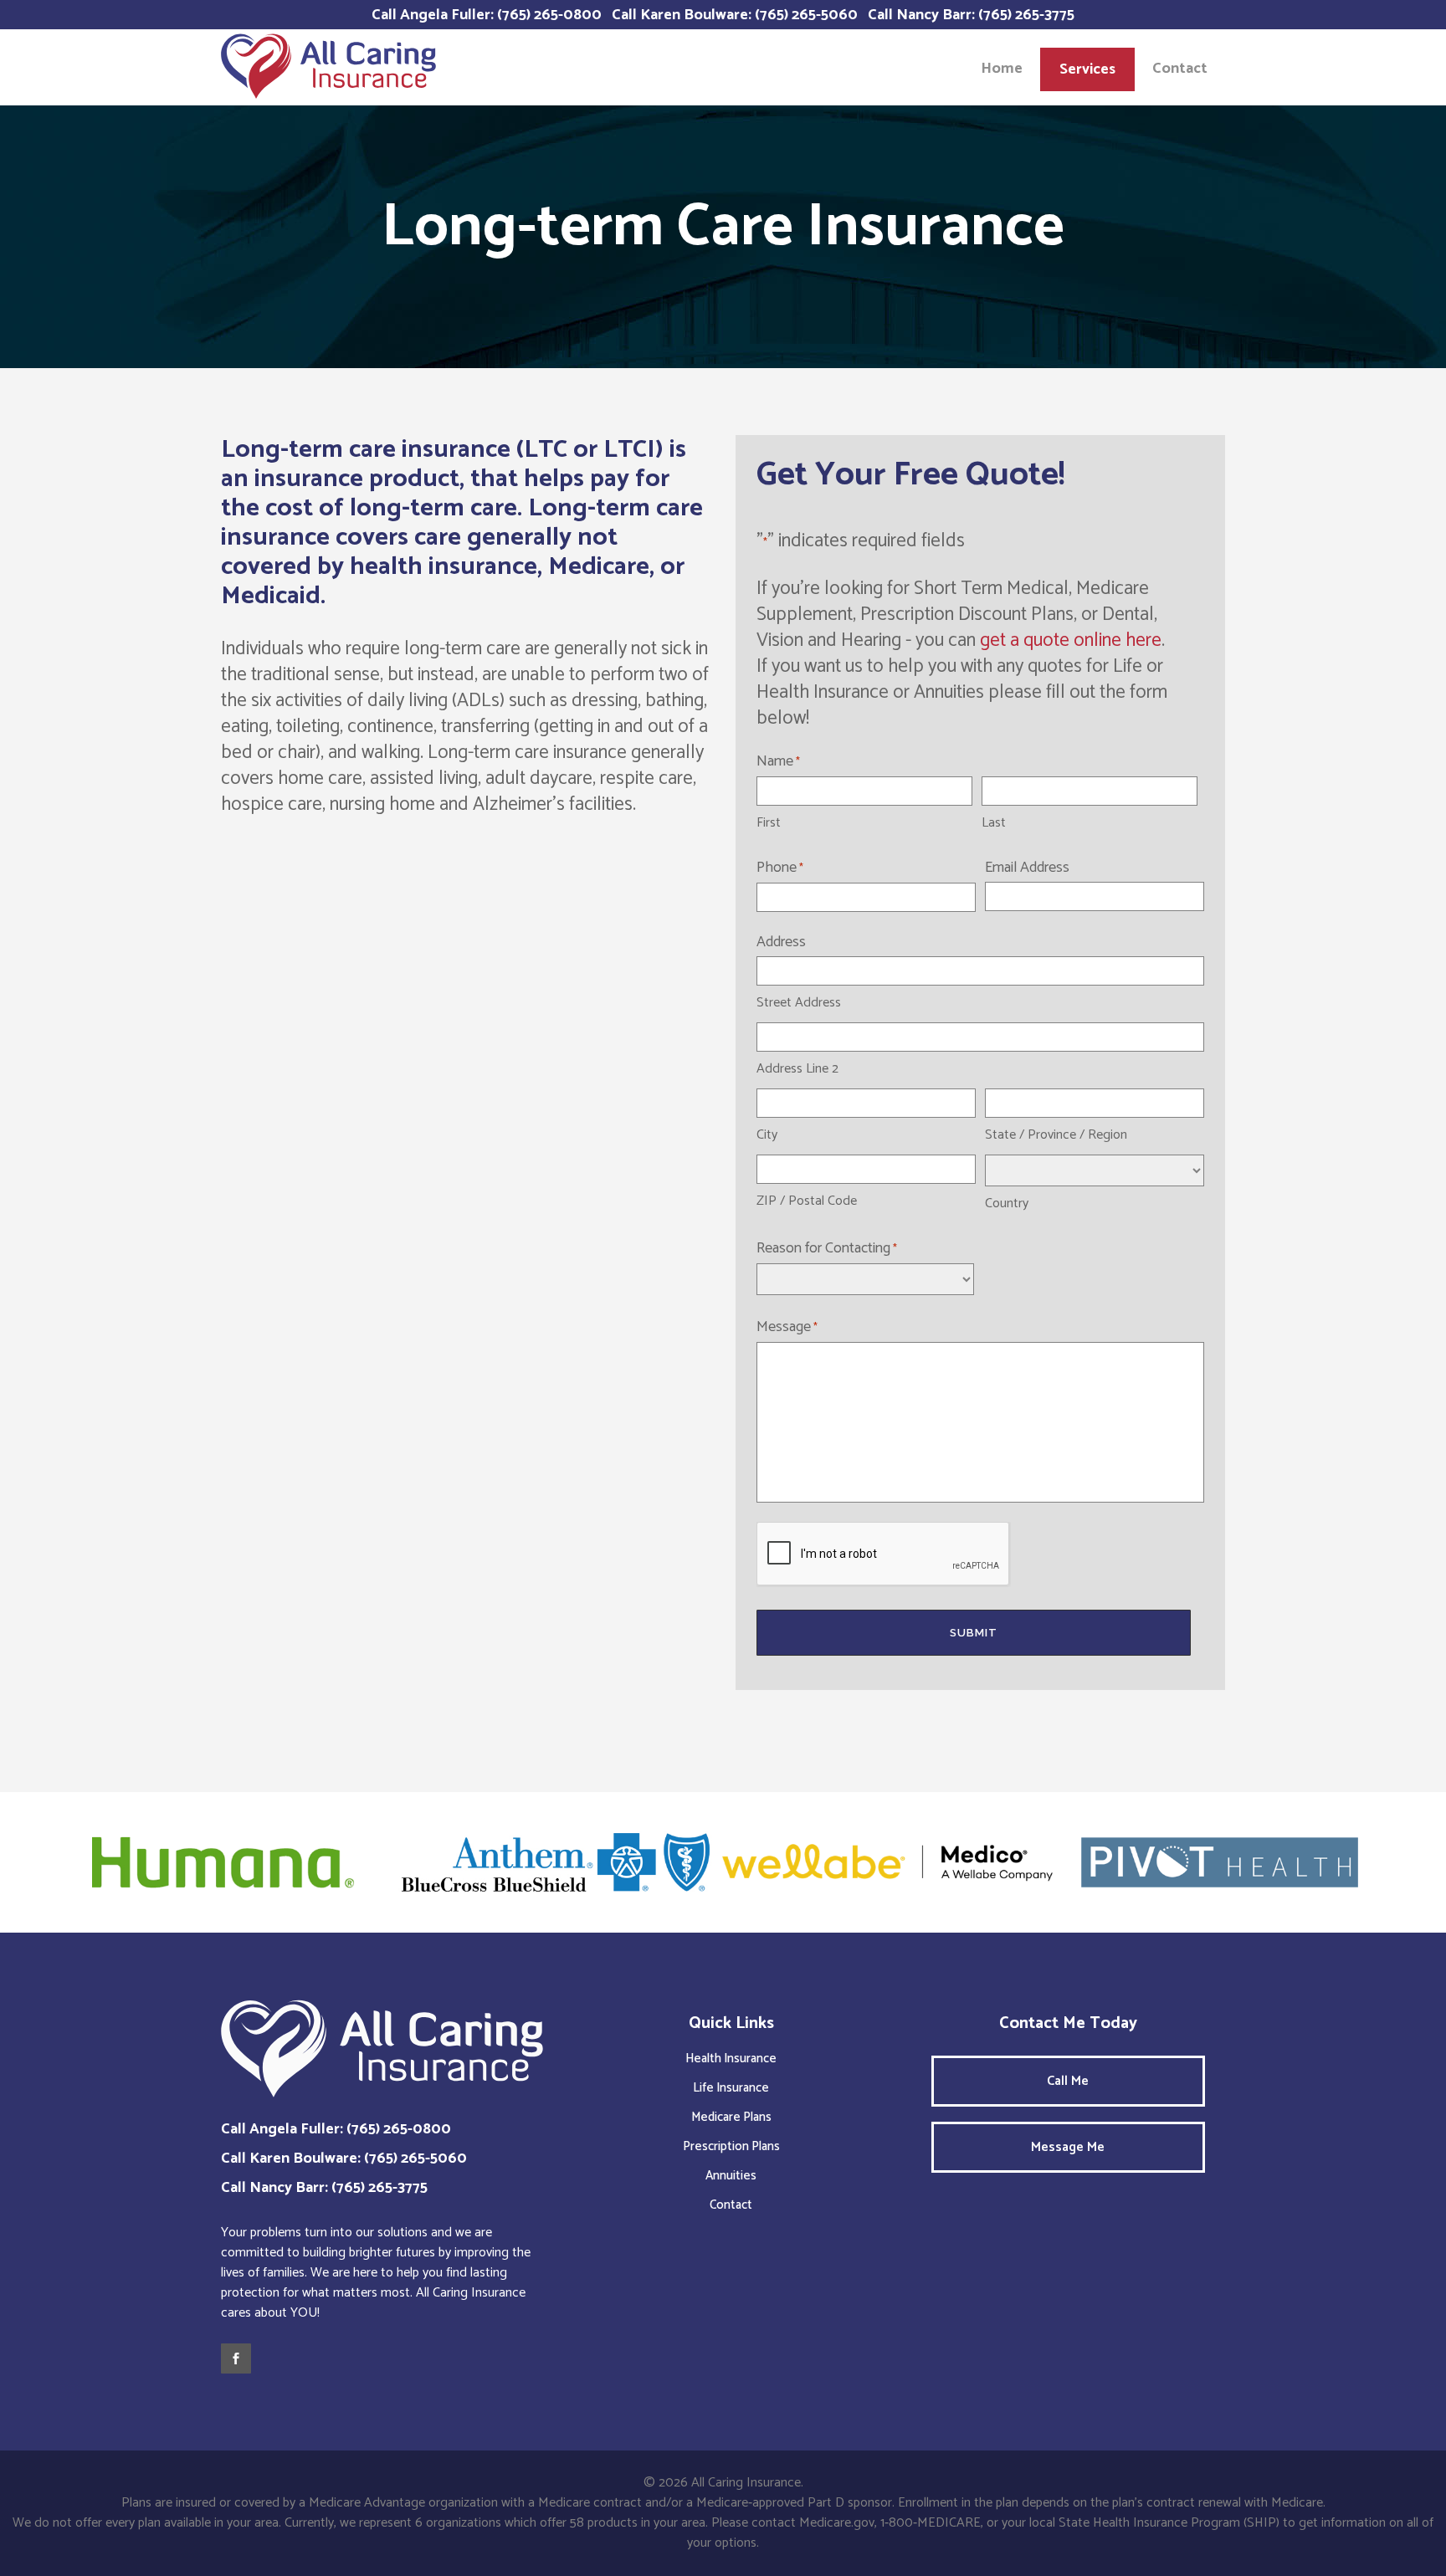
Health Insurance (731, 2059)
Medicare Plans (731, 2117)
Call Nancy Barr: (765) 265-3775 (971, 15)
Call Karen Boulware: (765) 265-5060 (735, 15)
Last (994, 823)
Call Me (1068, 2081)
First (769, 823)
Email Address (1027, 868)
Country (1007, 1203)
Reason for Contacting (827, 1248)
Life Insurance (731, 2088)
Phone (780, 868)
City (767, 1135)
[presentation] (884, 1554)
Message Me (1068, 2147)
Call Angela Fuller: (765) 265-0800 (487, 15)
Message (787, 1327)
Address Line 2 (797, 1069)
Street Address (799, 1003)
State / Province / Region (1056, 1135)
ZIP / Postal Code (807, 1201)
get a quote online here (1071, 640)
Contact (731, 2205)
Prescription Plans (731, 2146)
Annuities (731, 2176)
